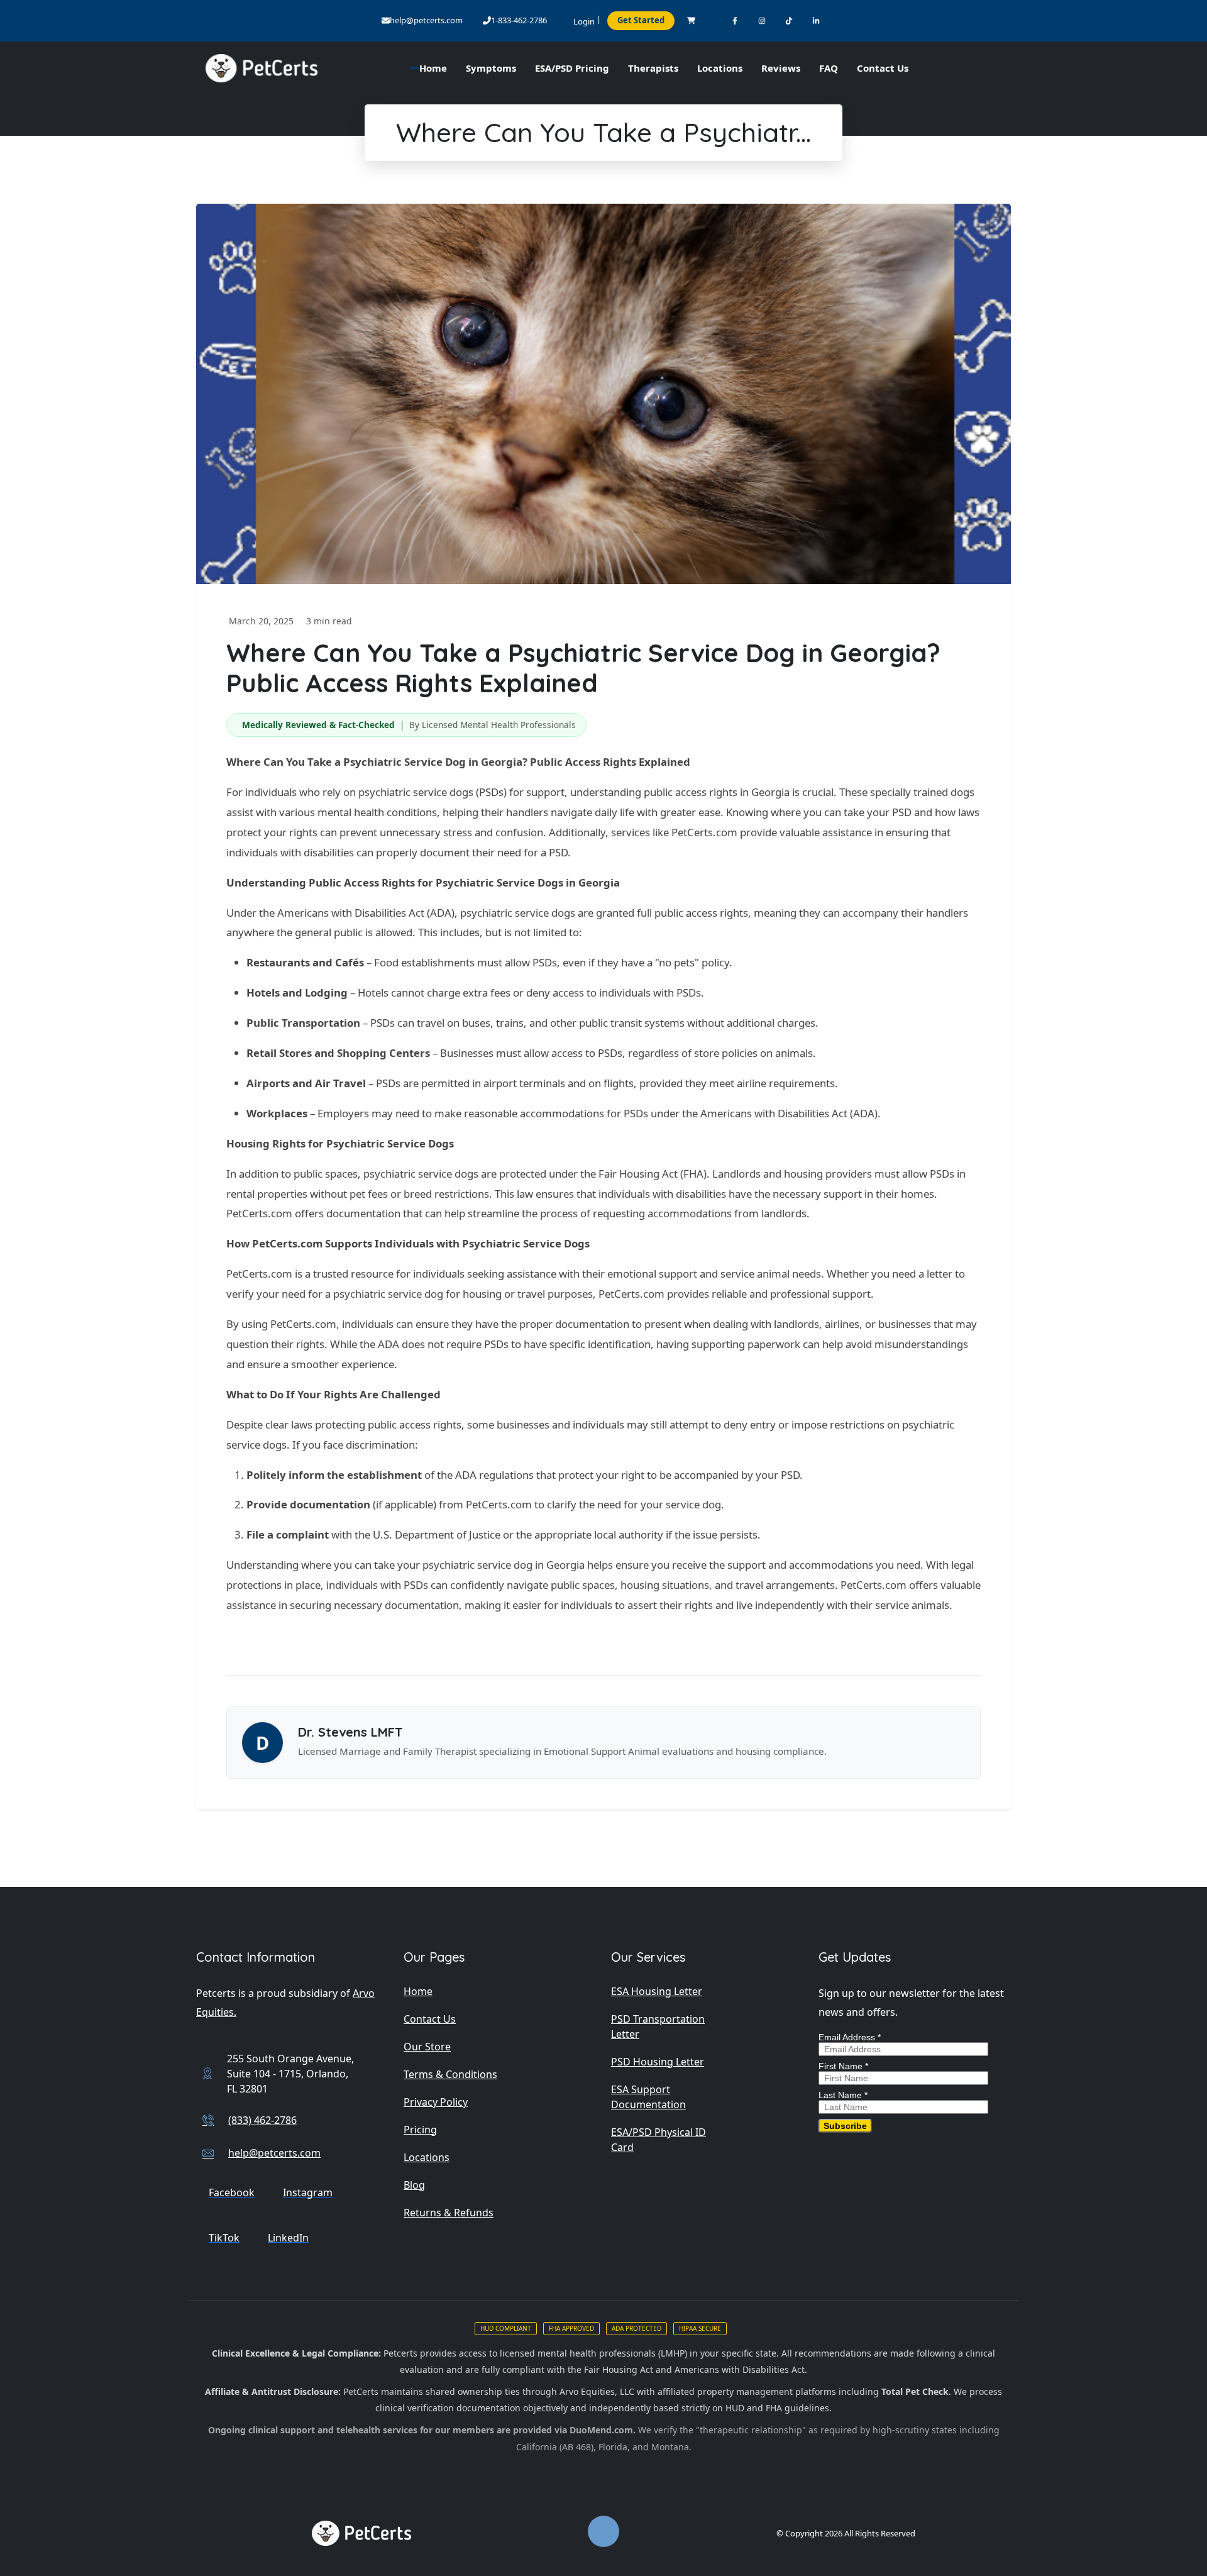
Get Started (641, 20)
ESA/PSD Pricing (572, 68)
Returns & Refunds (449, 2213)
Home (418, 1991)
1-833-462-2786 (519, 20)
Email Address (850, 2037)
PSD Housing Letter (658, 2062)
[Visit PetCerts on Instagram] (762, 20)
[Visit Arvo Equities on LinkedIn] (816, 20)
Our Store (427, 2047)
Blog (414, 2185)
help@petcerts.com (426, 20)
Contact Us (883, 68)
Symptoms (491, 68)
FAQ (829, 68)
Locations (720, 68)
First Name (843, 2066)
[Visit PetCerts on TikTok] (789, 20)
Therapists (653, 68)
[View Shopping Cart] (691, 20)
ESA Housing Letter (657, 1991)
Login (584, 21)
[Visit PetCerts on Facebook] (735, 20)
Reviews (781, 68)
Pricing (420, 2130)
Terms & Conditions (450, 2074)
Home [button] (433, 68)
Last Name (843, 2095)
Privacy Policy (436, 2102)
